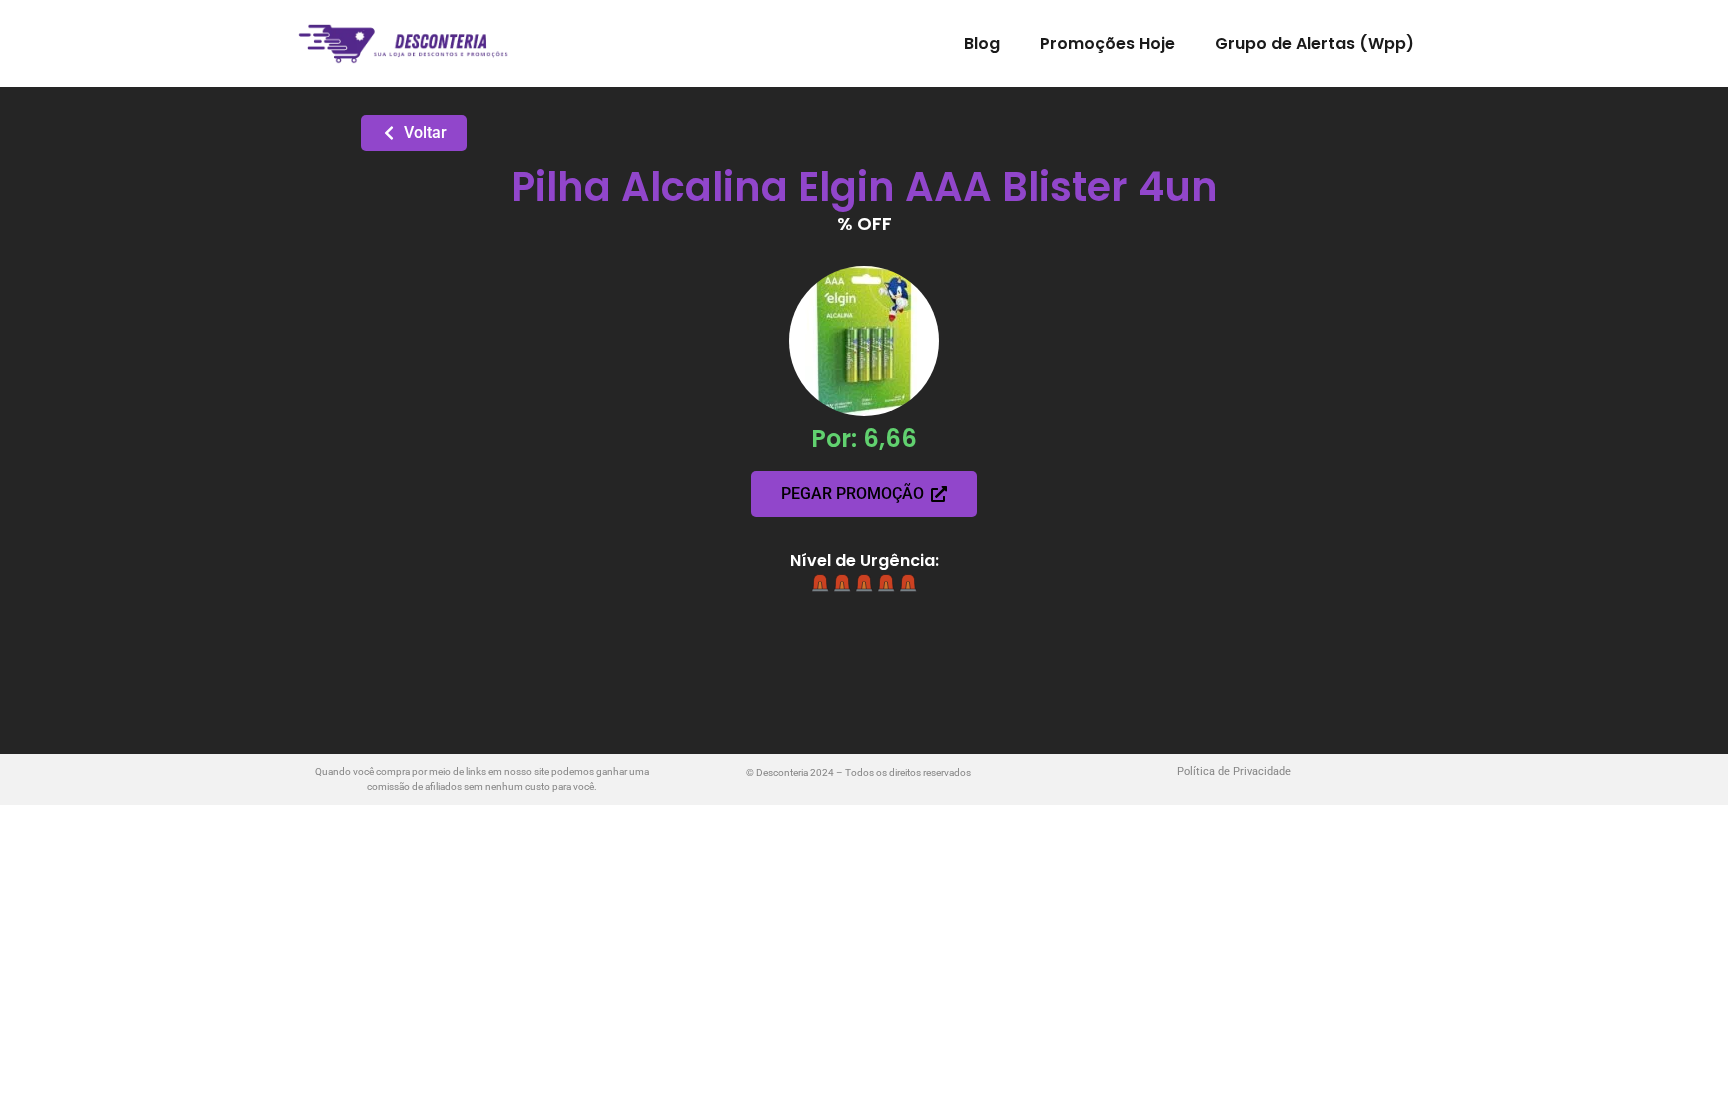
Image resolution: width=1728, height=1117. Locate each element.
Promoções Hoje (1107, 43)
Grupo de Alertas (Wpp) (1314, 43)
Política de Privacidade (1234, 771)
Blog (982, 43)
